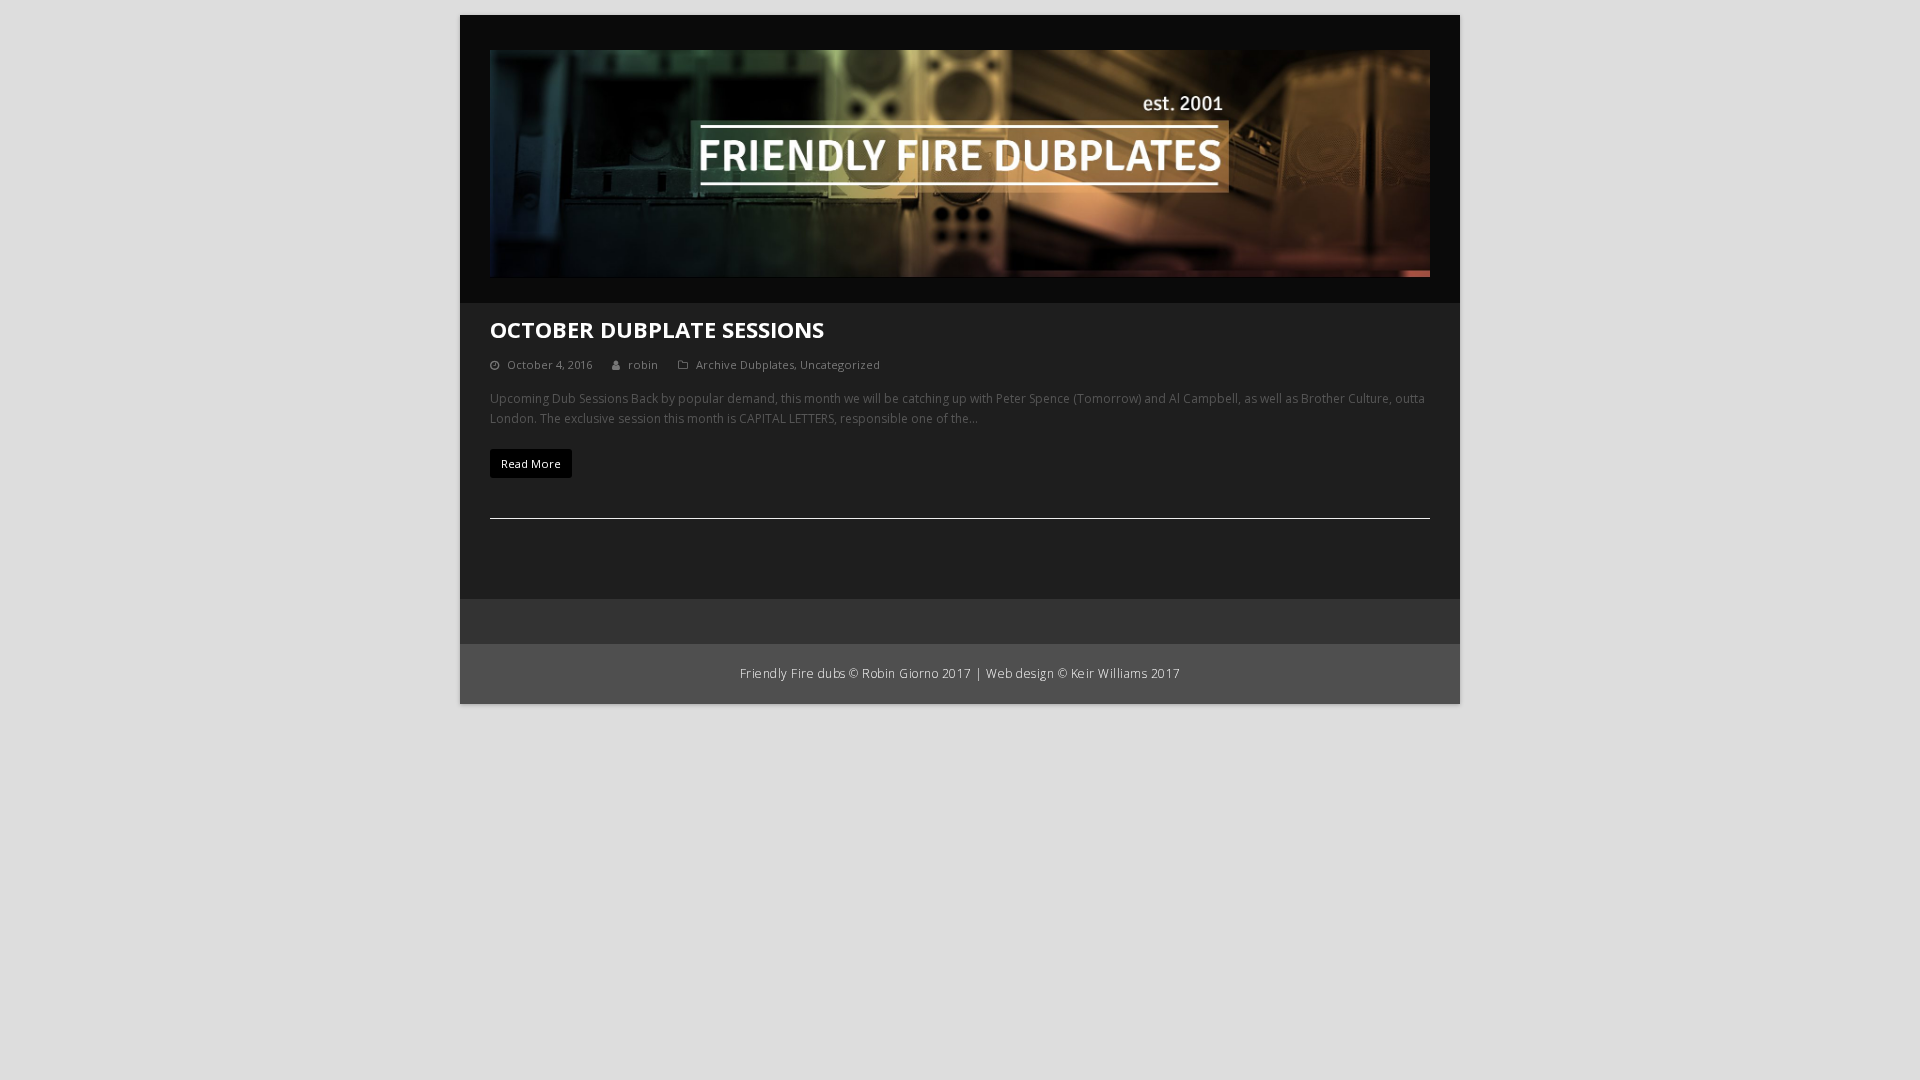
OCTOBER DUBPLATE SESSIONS (657, 329)
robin (643, 364)
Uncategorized (840, 364)
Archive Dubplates (745, 364)
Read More (531, 463)
